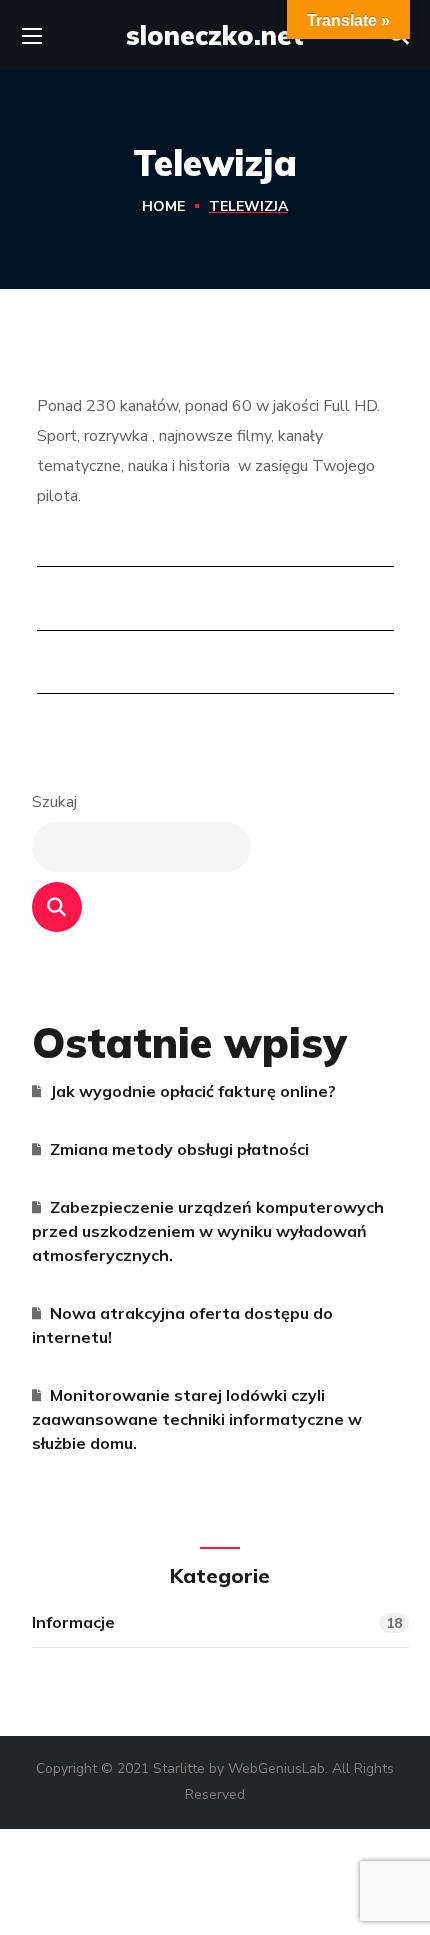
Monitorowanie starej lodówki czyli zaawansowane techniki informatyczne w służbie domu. (197, 1419)
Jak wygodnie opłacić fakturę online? (193, 1091)
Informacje (217, 1622)
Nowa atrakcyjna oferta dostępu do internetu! (182, 1325)
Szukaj (54, 802)
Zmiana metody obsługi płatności (179, 1149)
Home (163, 206)
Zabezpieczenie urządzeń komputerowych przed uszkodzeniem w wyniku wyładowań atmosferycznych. (208, 1231)
